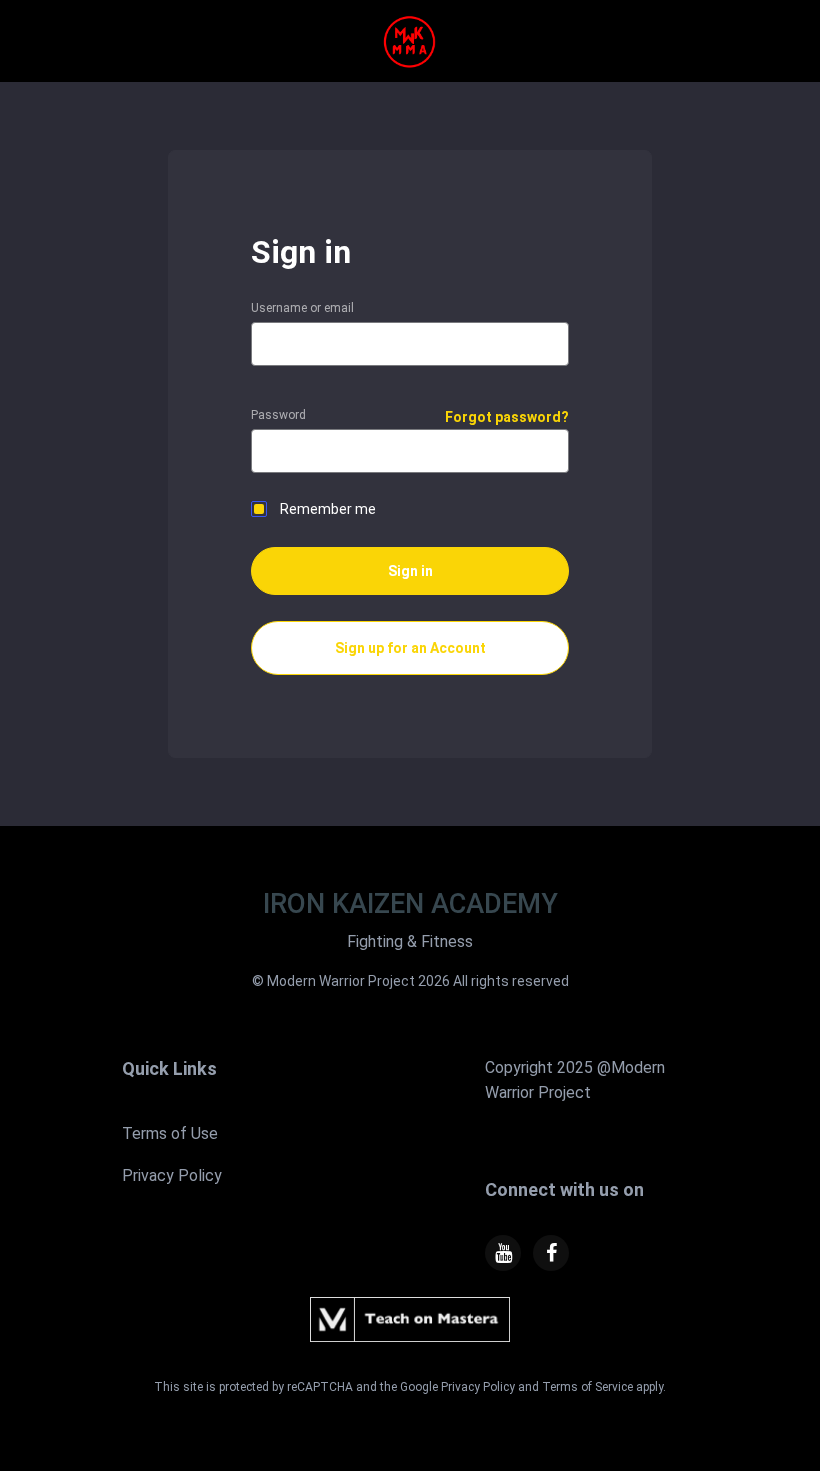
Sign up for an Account (410, 648)
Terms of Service (587, 1387)
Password (278, 415)
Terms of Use (170, 1133)
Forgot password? (507, 417)
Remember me (328, 509)
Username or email (302, 308)
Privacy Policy (172, 1175)
